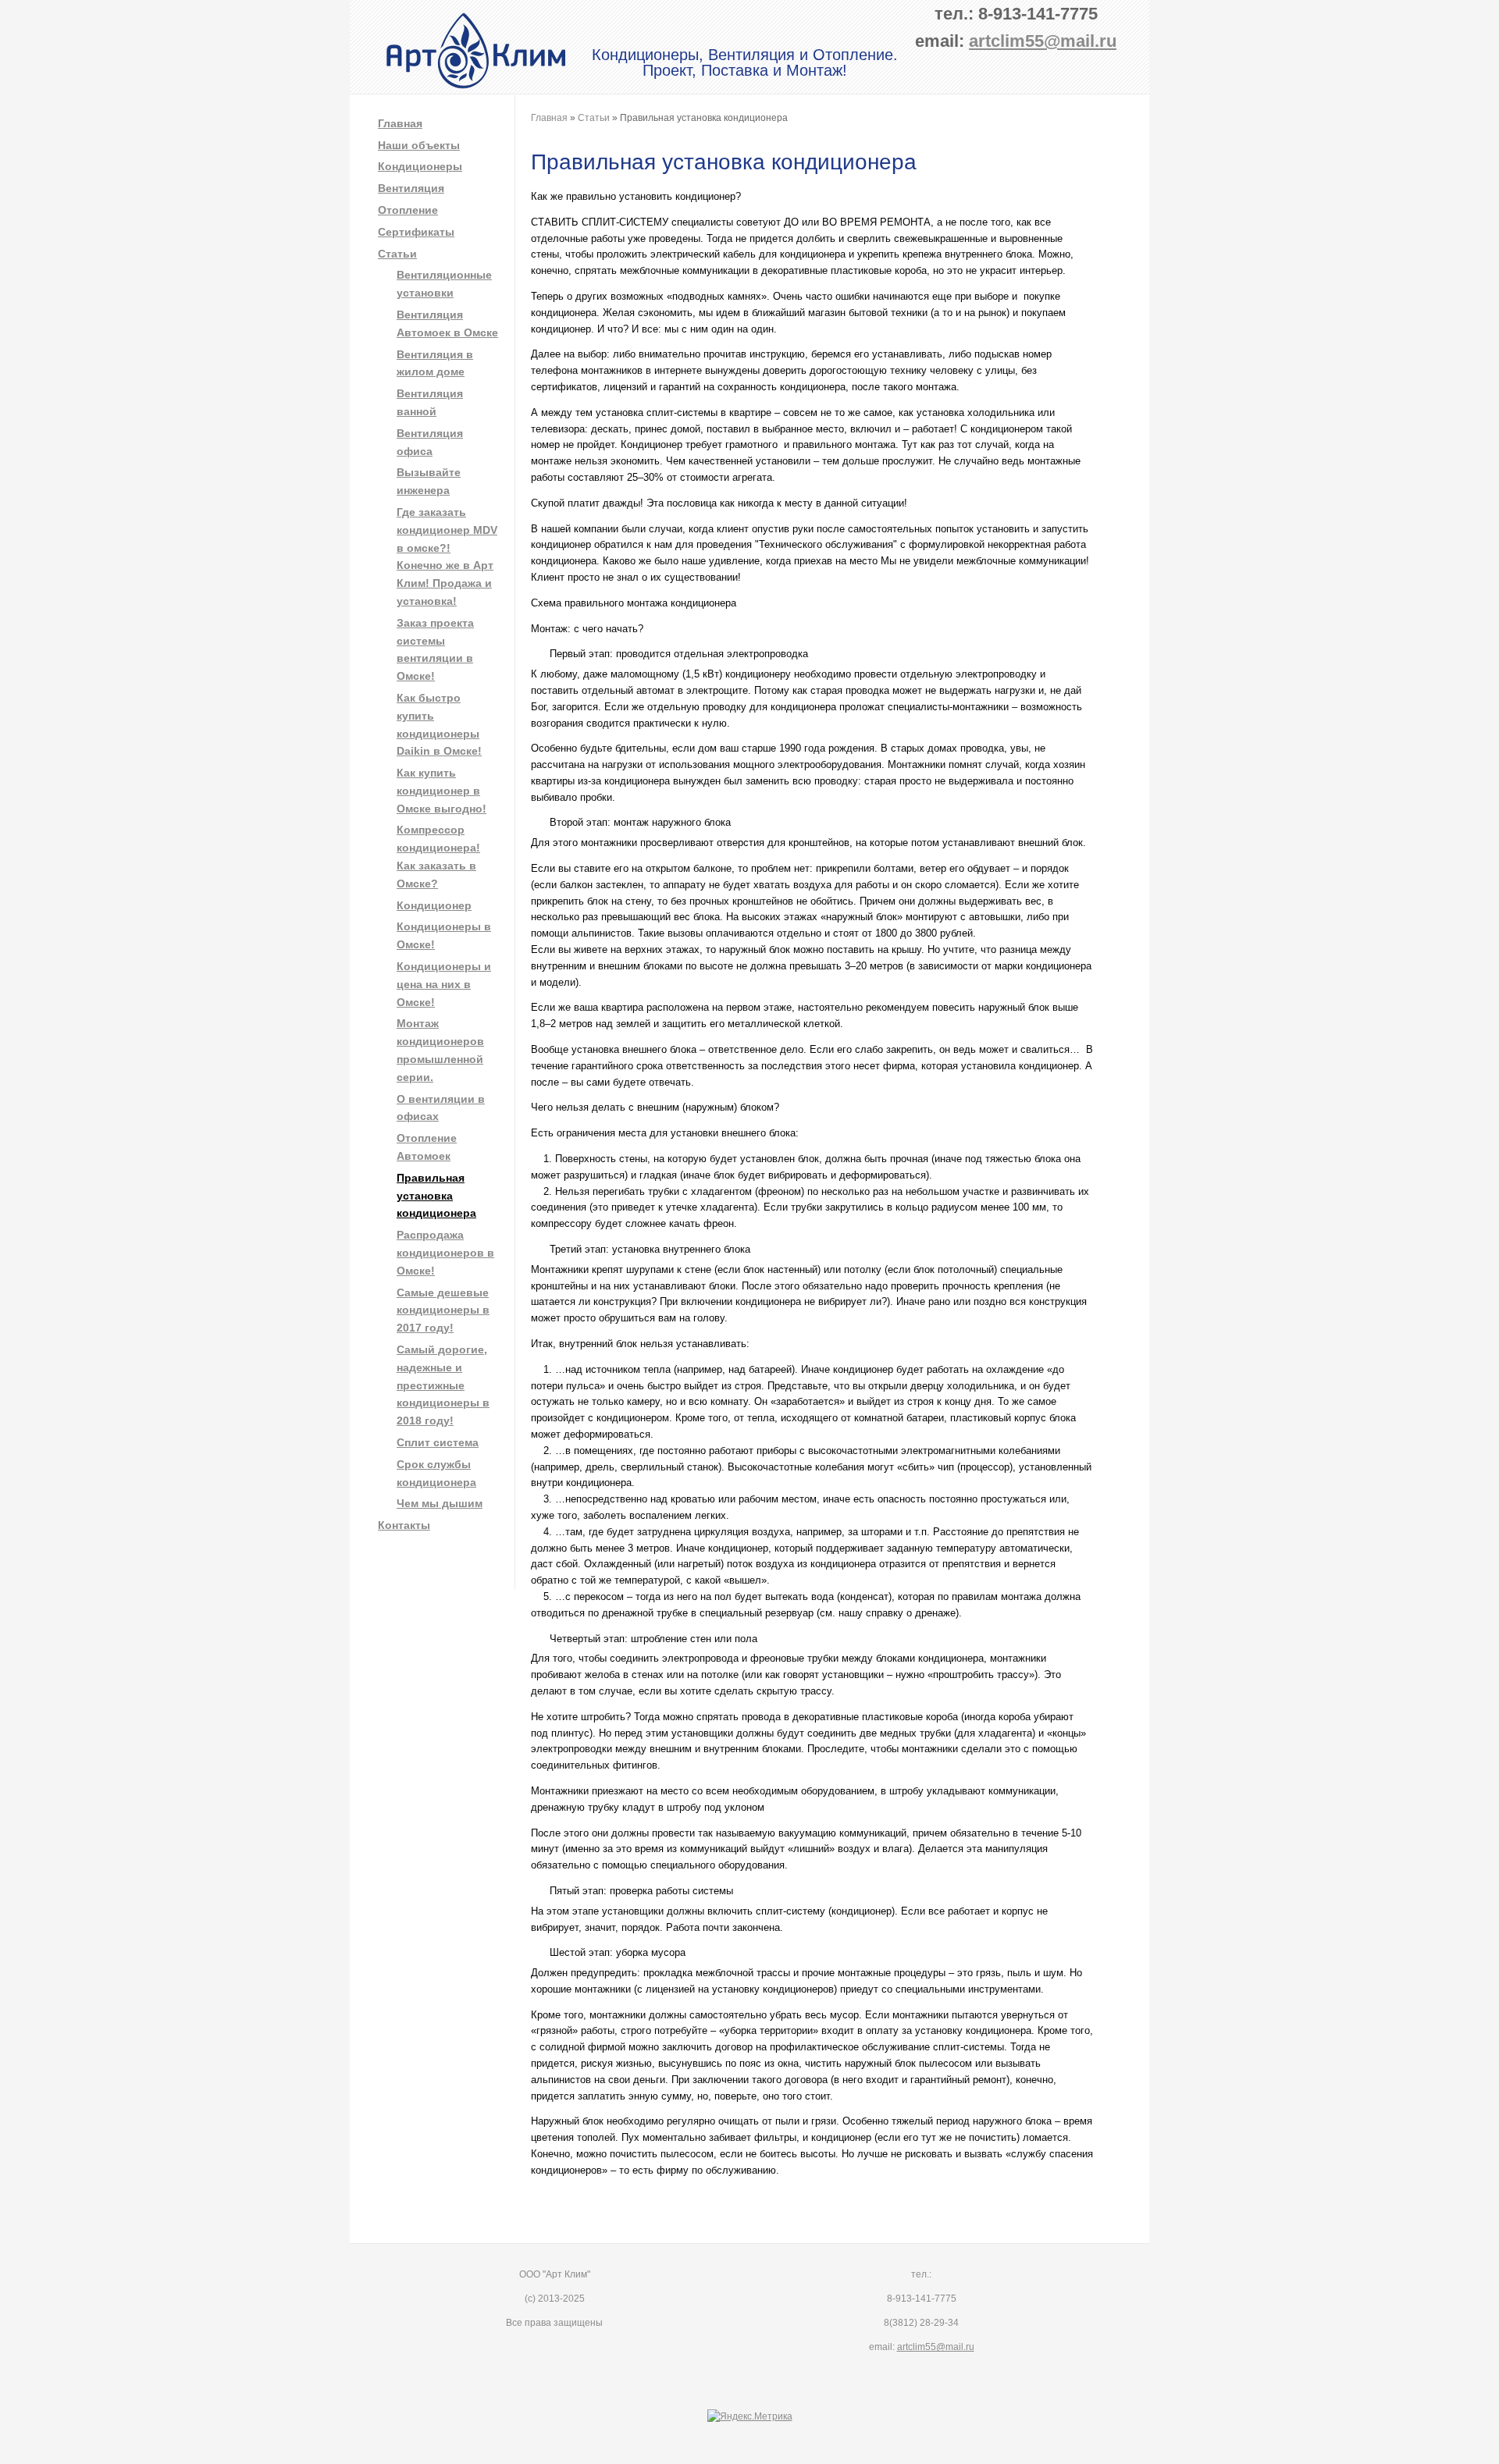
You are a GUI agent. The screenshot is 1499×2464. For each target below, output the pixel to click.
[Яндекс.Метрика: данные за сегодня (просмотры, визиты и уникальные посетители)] (750, 2417)
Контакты (404, 1525)
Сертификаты (416, 232)
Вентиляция (411, 188)
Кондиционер (434, 905)
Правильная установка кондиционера (436, 1196)
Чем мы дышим (440, 1503)
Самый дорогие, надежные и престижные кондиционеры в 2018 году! (443, 1385)
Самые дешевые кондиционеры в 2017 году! (443, 1310)
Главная (400, 123)
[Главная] (476, 86)
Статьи (397, 254)
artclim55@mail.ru (1043, 41)
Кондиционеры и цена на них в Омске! (444, 984)
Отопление (408, 210)
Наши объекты (419, 145)
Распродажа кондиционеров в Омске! (445, 1253)
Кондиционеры (420, 166)
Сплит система (438, 1442)
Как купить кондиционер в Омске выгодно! (442, 791)
